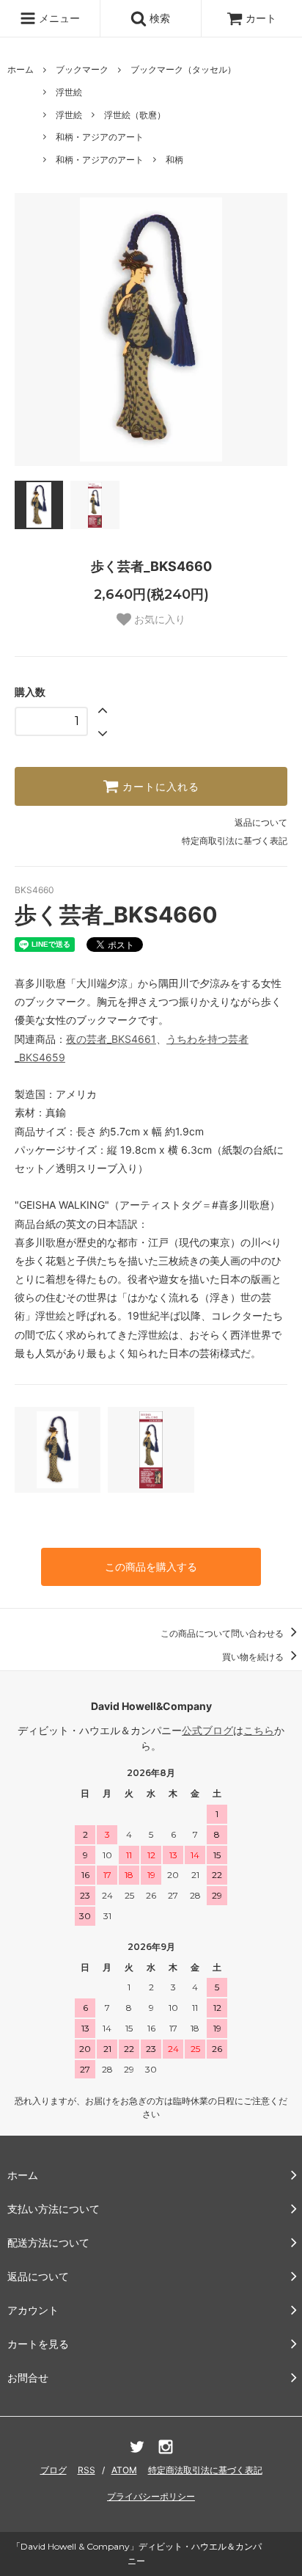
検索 (158, 18)
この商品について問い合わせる (223, 1633)
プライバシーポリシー (151, 2496)
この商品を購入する (151, 1567)
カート (261, 18)
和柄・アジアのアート (100, 137)
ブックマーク (82, 69)
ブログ (54, 2470)
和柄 (174, 160)
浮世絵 (69, 92)
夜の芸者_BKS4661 (111, 1039)
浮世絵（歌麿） (135, 115)
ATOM (124, 2470)
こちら (259, 1730)
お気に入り (158, 619)
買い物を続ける (254, 1657)
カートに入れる (159, 787)
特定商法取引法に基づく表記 (205, 2470)
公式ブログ (207, 1730)
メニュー (58, 18)
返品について (261, 822)
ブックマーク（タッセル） (183, 69)
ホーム (21, 69)
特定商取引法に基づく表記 (235, 841)
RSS (86, 2470)
